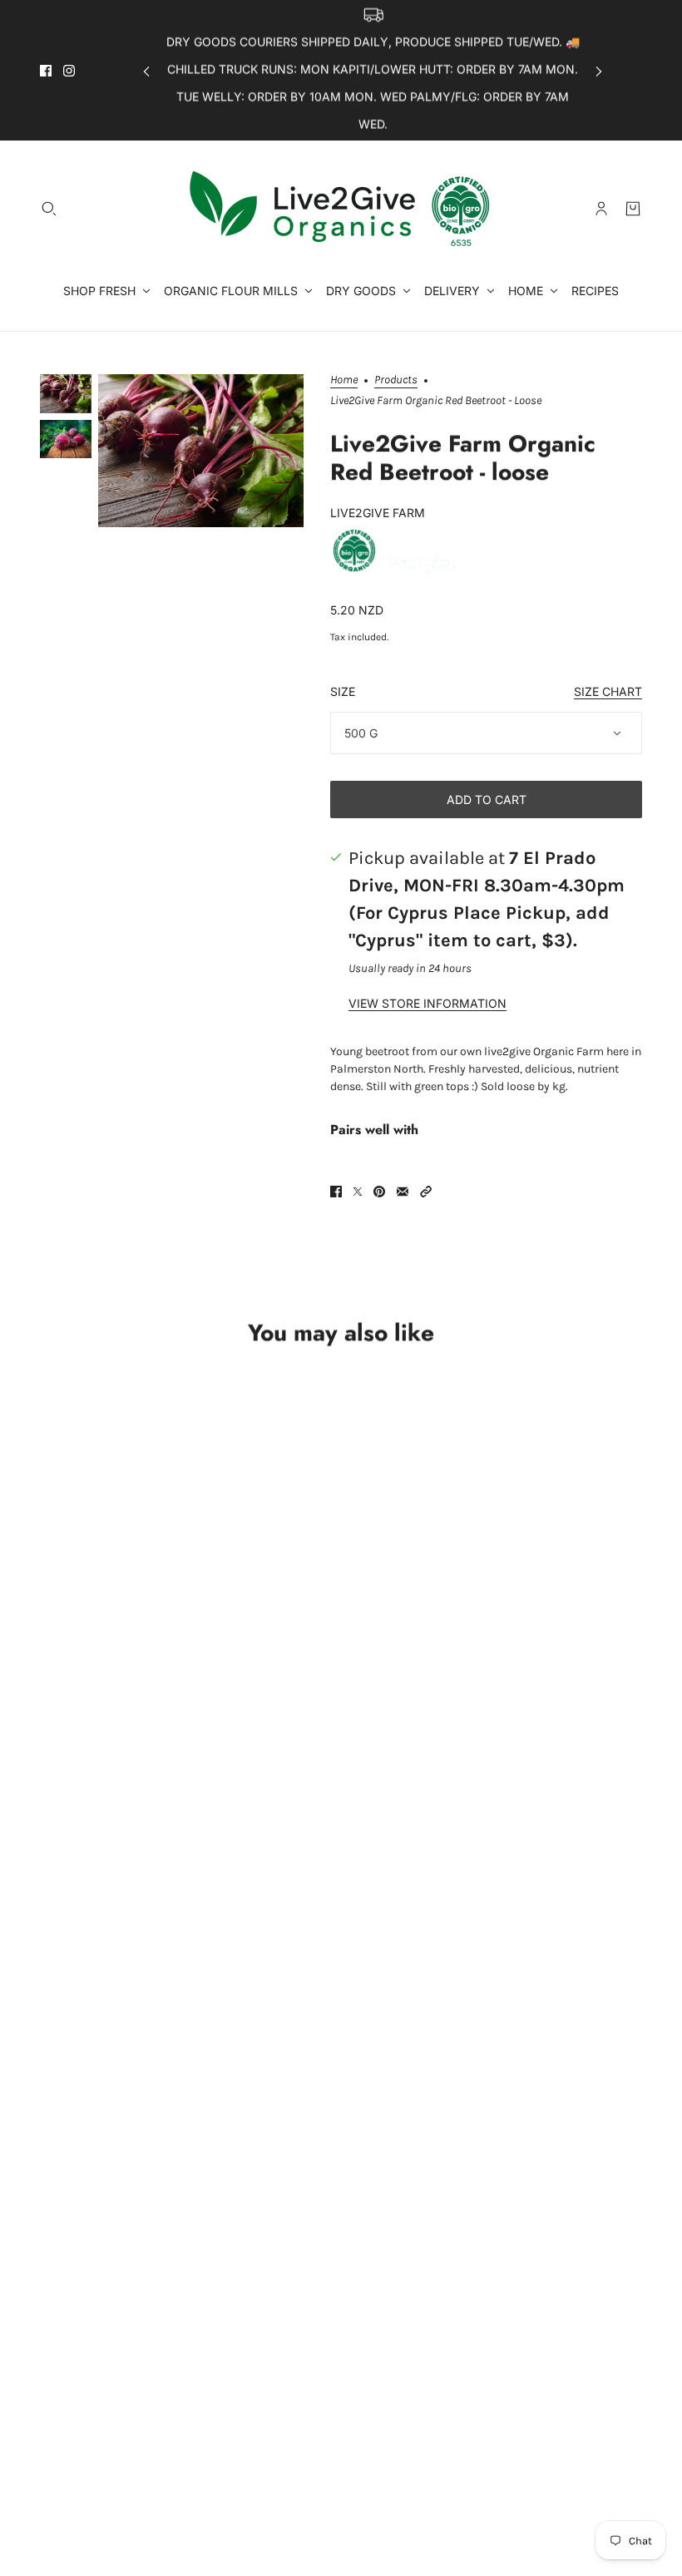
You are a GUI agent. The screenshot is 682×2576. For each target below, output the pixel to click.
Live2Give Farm (378, 513)
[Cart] (633, 209)
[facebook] (46, 71)
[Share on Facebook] (336, 1192)
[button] (426, 1192)
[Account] (601, 209)
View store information (427, 1004)
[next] (599, 70)
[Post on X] (358, 1192)
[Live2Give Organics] (341, 209)
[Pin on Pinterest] (379, 1192)
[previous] (146, 70)
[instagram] (69, 71)
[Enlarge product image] (201, 451)
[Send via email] (403, 1192)
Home (344, 380)
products (396, 380)
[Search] (49, 209)
